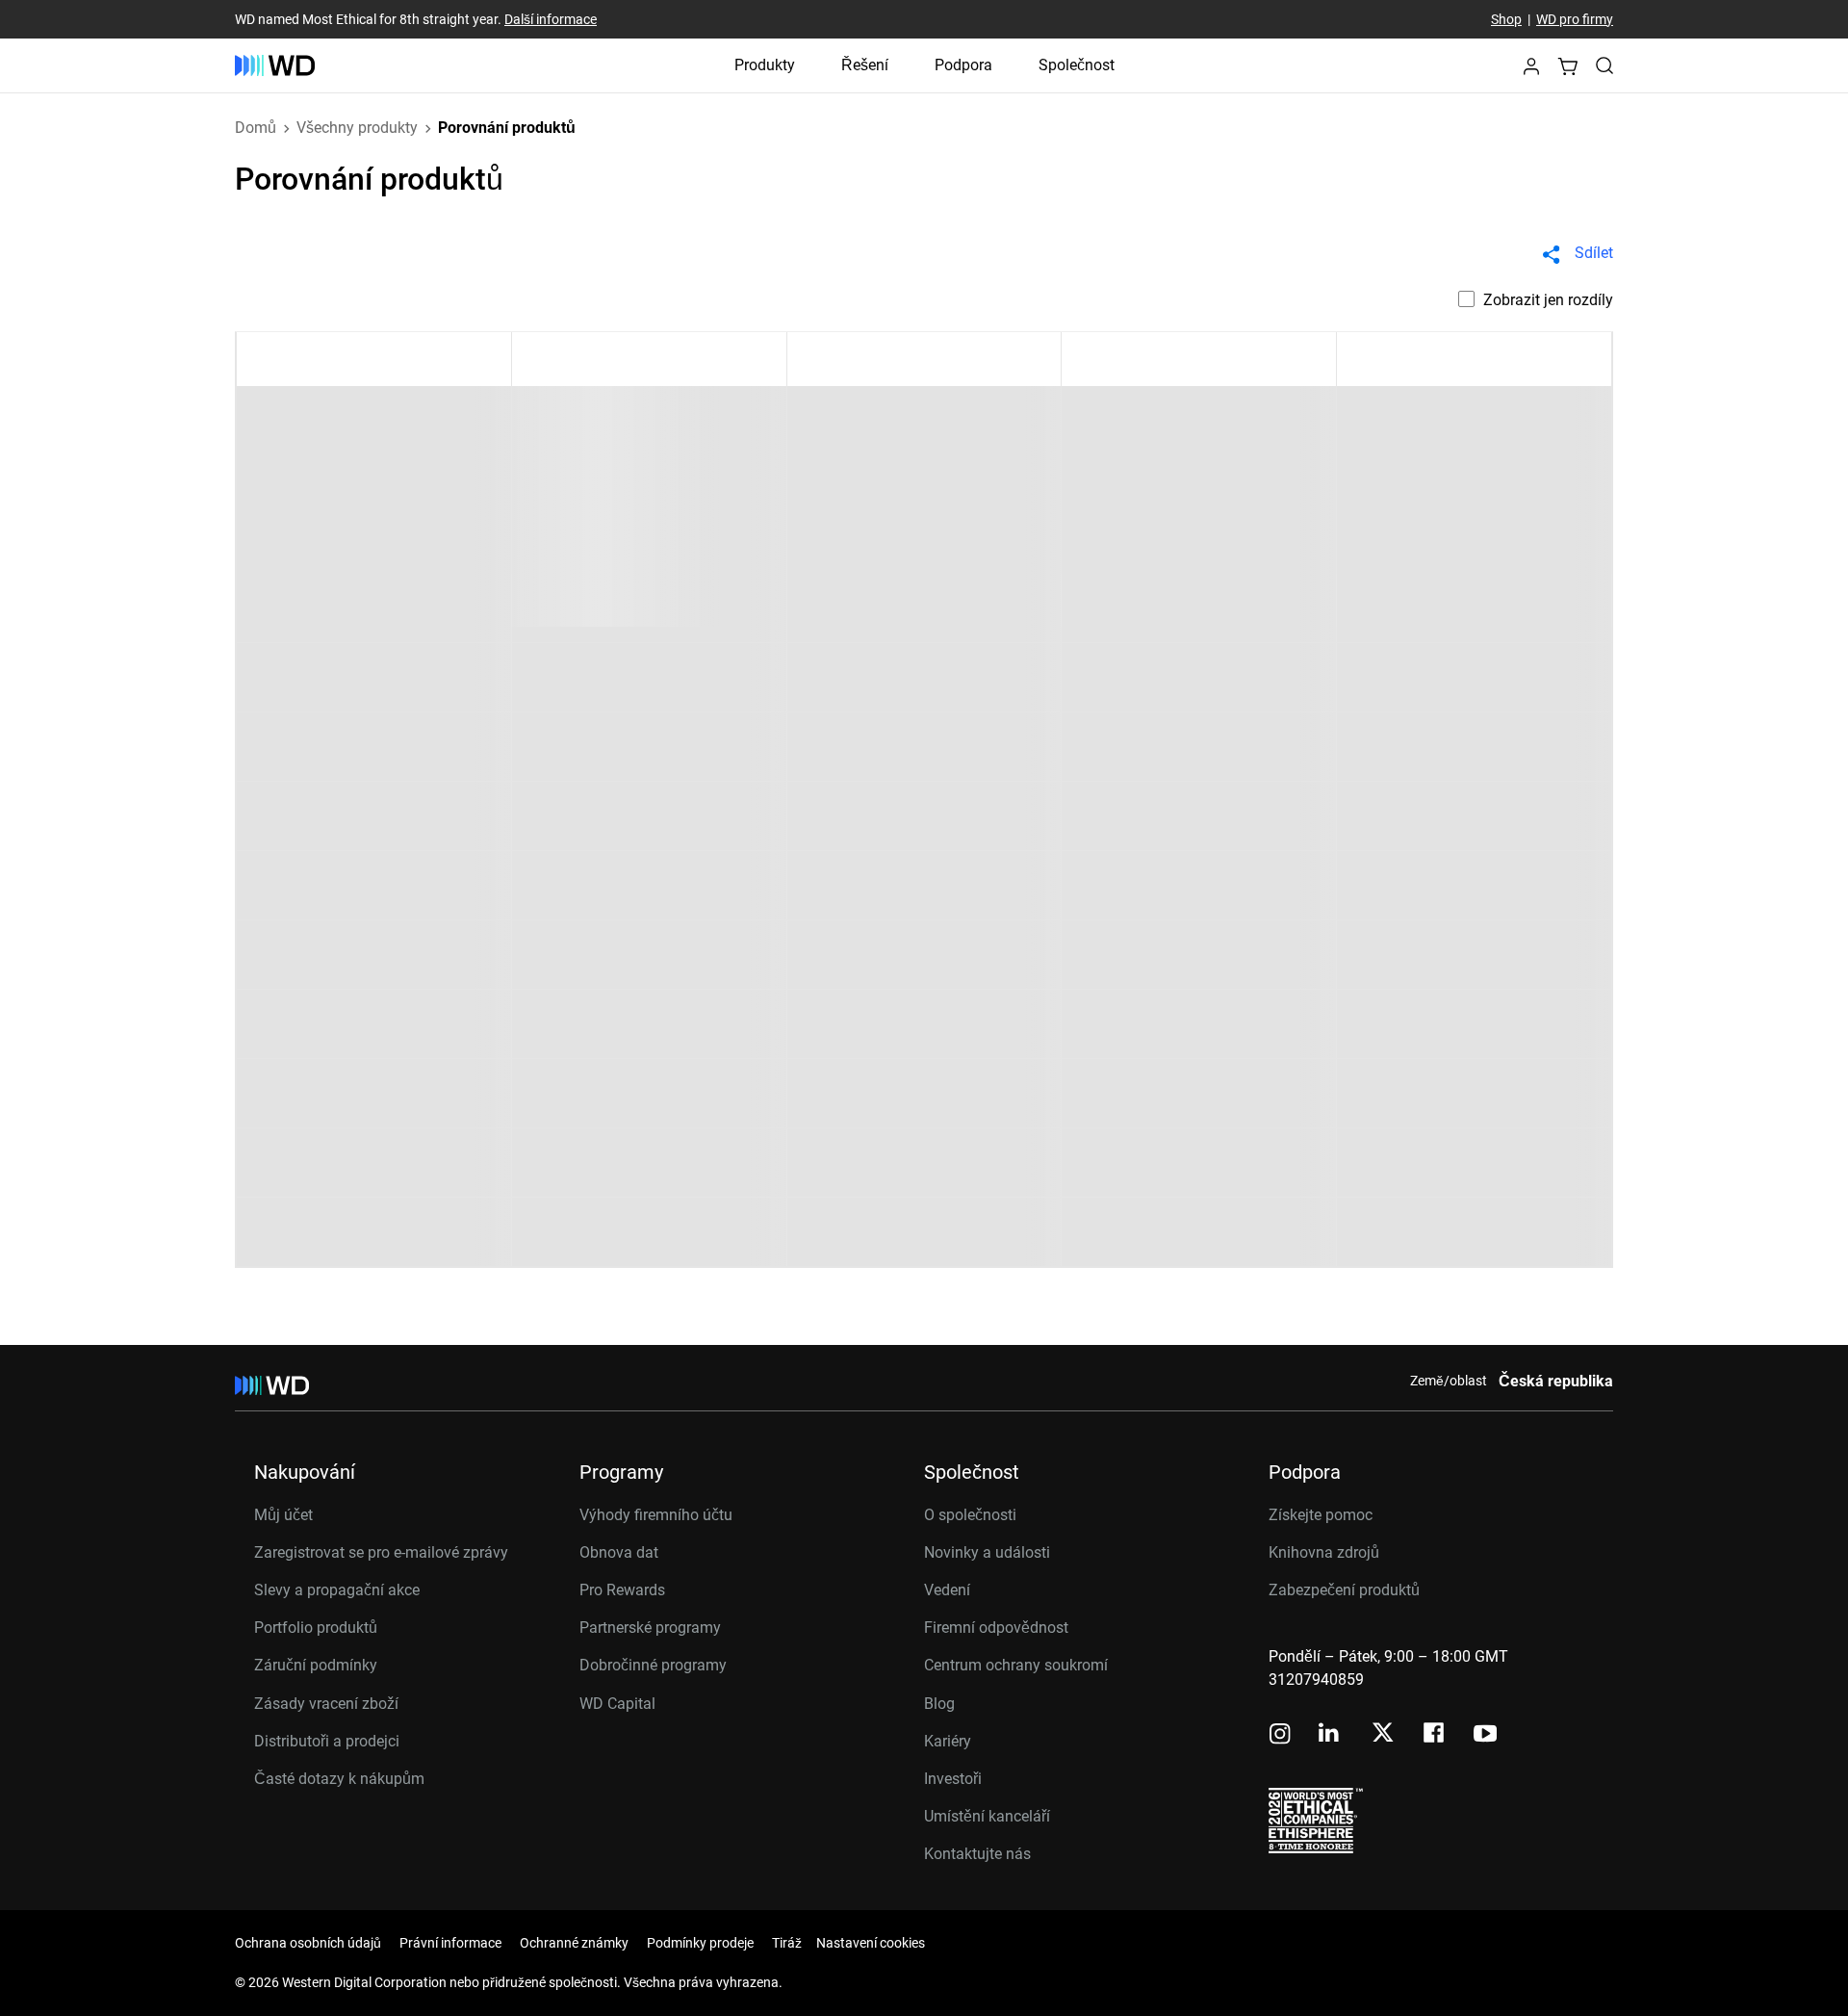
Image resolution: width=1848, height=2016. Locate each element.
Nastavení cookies (871, 1943)
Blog (939, 1704)
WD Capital (617, 1704)
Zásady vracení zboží (326, 1704)
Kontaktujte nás (977, 1854)
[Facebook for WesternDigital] (1435, 1735)
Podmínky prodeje (700, 1943)
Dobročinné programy (653, 1665)
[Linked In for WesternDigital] (1330, 1735)
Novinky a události (987, 1552)
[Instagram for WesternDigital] (1280, 1735)
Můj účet (283, 1515)
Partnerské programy (650, 1628)
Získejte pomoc (1321, 1515)
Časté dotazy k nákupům (339, 1779)
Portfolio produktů (316, 1628)
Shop (1506, 19)
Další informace (551, 19)
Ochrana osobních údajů (308, 1943)
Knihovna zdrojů (1324, 1552)
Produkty (765, 65)
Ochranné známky (574, 1943)
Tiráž (787, 1943)
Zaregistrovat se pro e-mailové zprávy (381, 1552)
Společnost (1077, 65)
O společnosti (970, 1515)
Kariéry (948, 1741)
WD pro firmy (1575, 19)
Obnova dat (619, 1552)
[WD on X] (1383, 1734)
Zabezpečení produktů (1344, 1590)
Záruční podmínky (316, 1665)
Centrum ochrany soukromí (1016, 1665)
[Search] (1604, 65)
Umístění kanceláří (987, 1816)
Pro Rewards (622, 1590)
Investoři (953, 1779)
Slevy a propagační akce (337, 1590)
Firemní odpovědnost (996, 1628)
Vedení (947, 1590)
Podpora (963, 65)
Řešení (865, 65)
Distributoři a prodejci (327, 1741)
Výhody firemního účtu (656, 1515)
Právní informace (450, 1943)
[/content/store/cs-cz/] (275, 65)
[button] (1531, 72)
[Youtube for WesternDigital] (1485, 1735)
